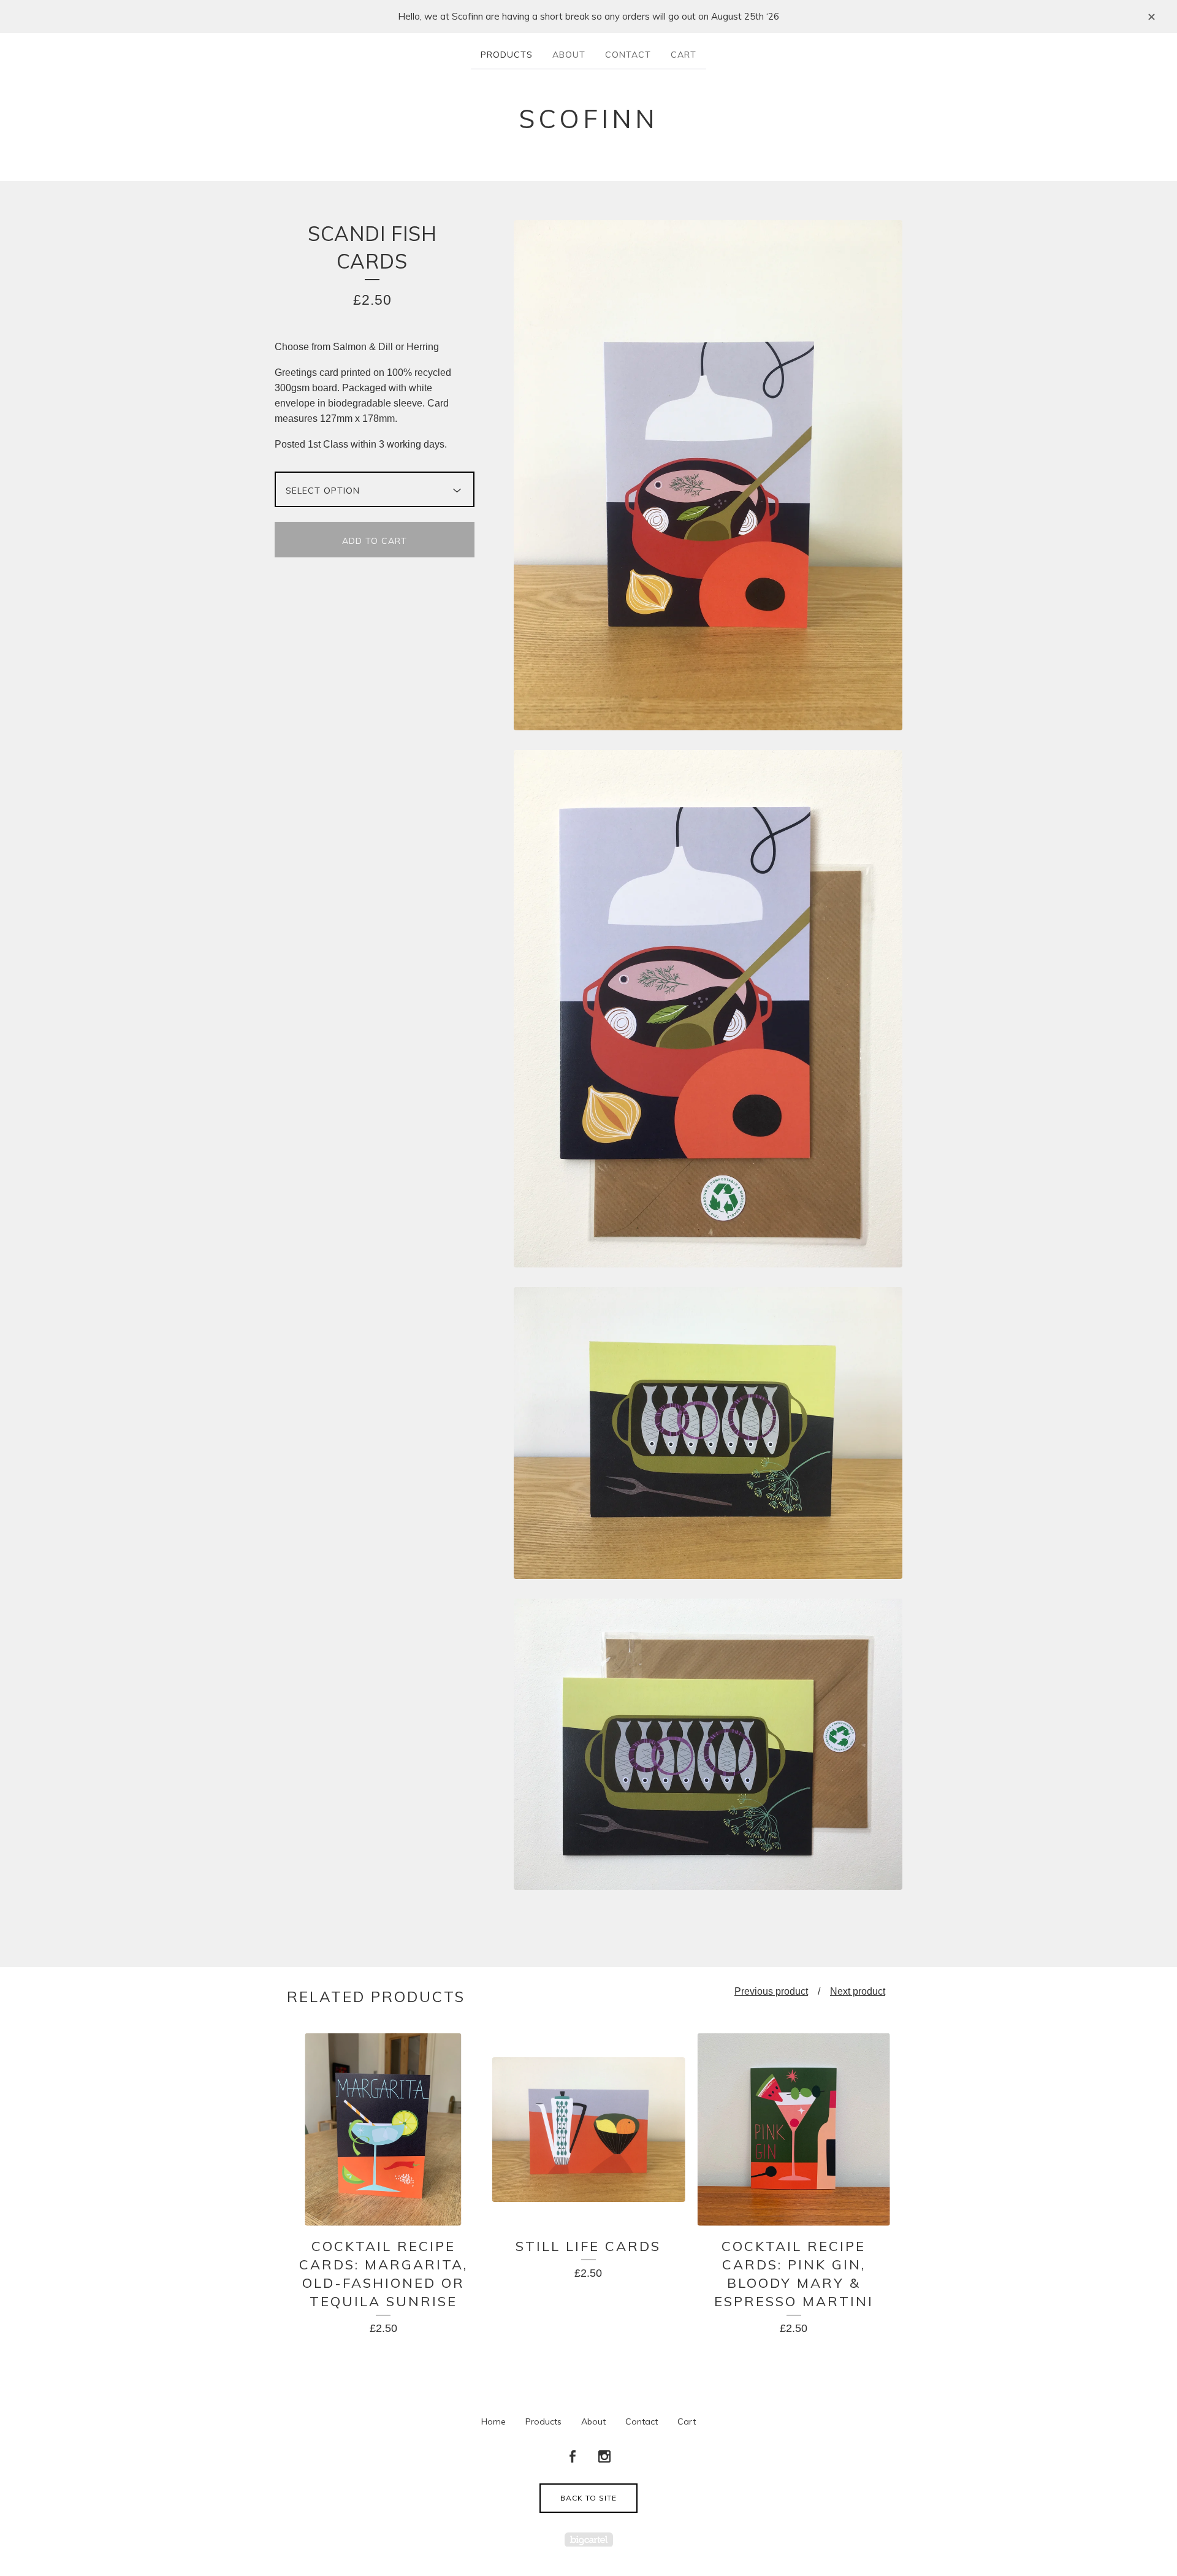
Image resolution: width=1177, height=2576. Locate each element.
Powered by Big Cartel (589, 2540)
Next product (858, 1991)
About (569, 55)
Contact (628, 55)
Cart (684, 55)
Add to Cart (375, 541)
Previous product (771, 1991)
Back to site (588, 2498)
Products (507, 55)
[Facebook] (573, 2457)
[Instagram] (604, 2457)
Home (493, 2421)
